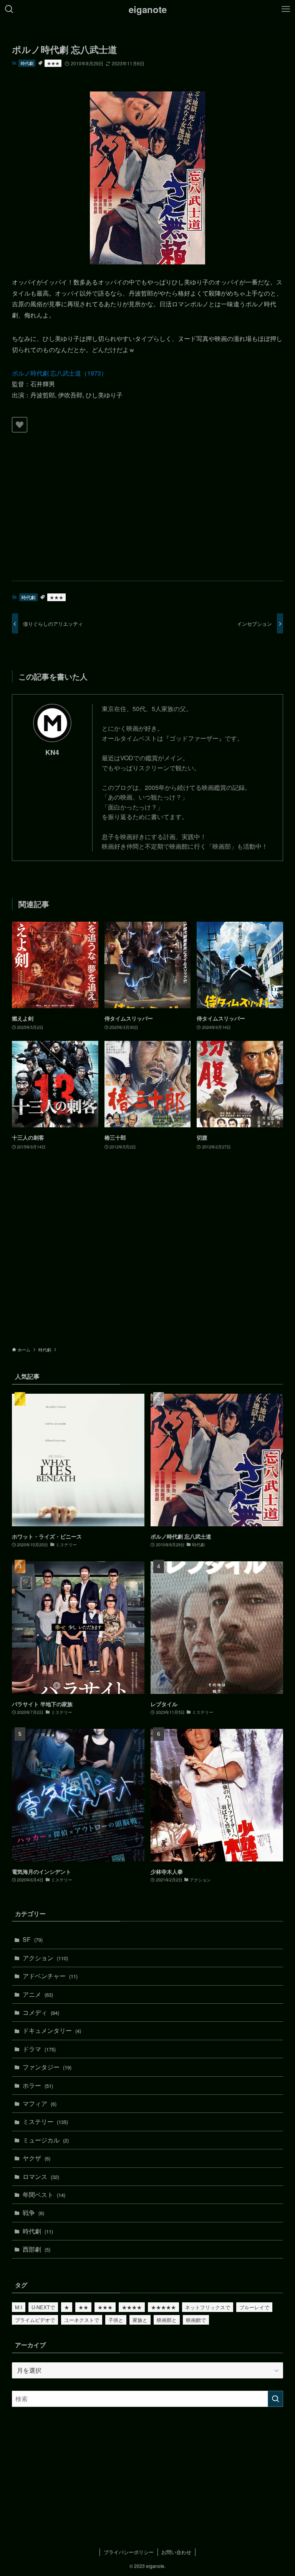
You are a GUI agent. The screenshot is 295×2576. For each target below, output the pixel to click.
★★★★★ (163, 2307)
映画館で (196, 2320)
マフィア (40, 2103)
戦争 (33, 2213)
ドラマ (39, 2049)
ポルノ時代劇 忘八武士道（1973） (60, 373)
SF (33, 1939)
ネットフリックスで (208, 2307)
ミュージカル (46, 2140)
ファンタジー (47, 2067)
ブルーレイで (254, 2307)
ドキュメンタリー (52, 2030)
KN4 (52, 752)
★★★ (53, 63)
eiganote (148, 9)
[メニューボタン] (286, 9)
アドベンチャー (50, 1976)
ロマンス (41, 2176)
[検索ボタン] (9, 9)
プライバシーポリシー (129, 2552)
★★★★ (132, 2307)
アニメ (38, 1994)
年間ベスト (44, 2195)
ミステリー (45, 2121)
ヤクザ (36, 2158)
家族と (140, 2320)
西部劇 (36, 2249)
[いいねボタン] (20, 425)
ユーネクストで (82, 2320)
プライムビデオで (35, 2320)
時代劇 (27, 63)
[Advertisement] (148, 515)
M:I (19, 2307)
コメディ (41, 2012)
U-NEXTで (43, 2307)
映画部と (167, 2320)
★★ (83, 2307)
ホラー (38, 2085)
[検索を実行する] (275, 2399)
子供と (116, 2320)
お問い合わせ (176, 2552)
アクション (45, 1958)
